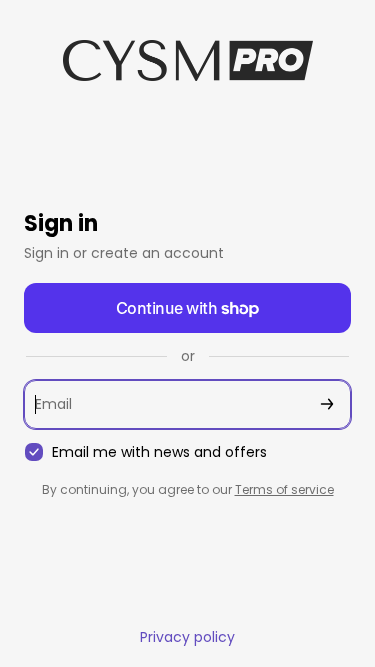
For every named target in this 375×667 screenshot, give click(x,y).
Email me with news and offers (159, 452)
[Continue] (327, 404)
